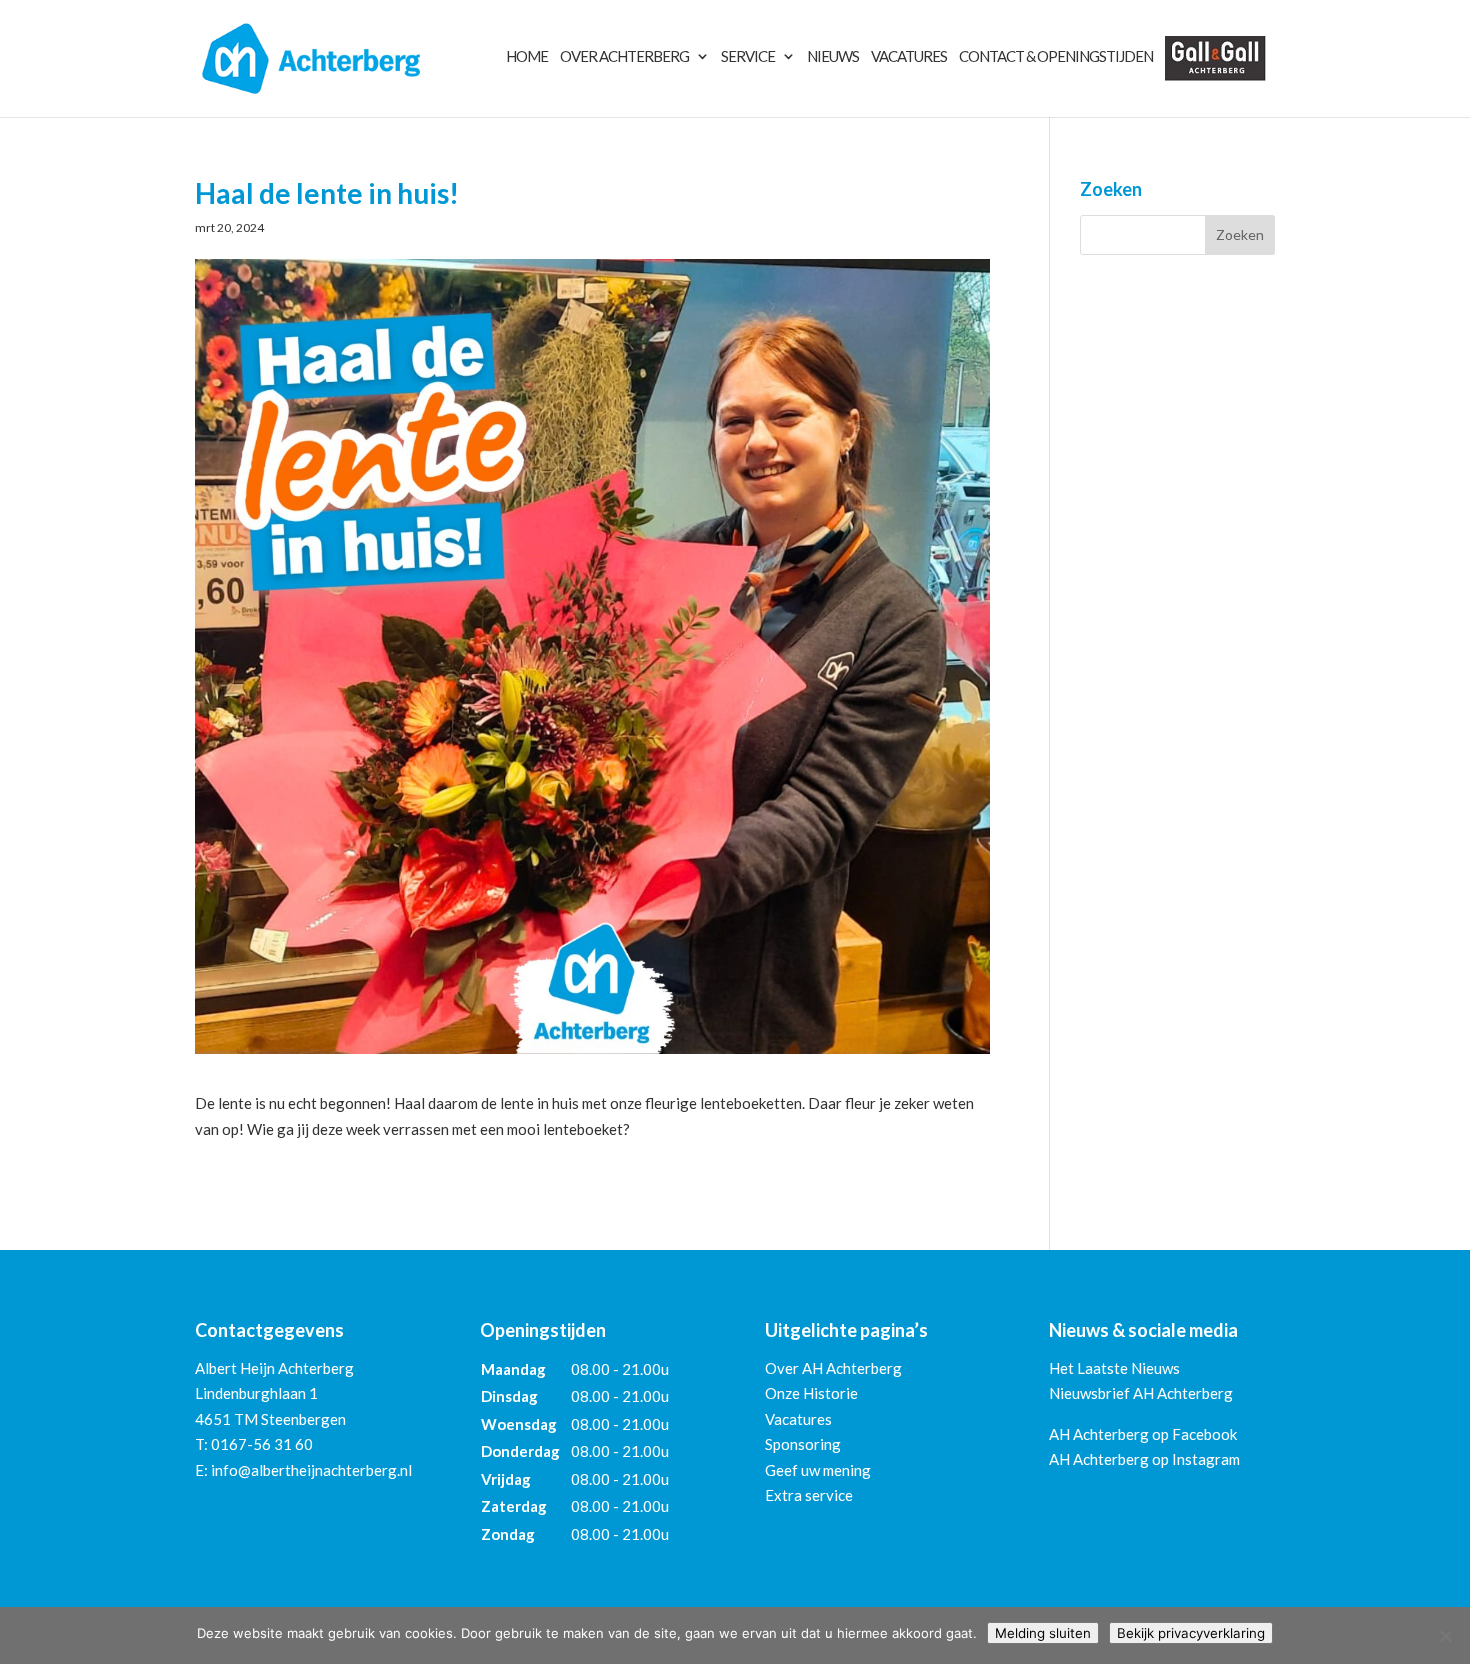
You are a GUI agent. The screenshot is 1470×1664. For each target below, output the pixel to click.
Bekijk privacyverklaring (1191, 1633)
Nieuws (833, 57)
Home (527, 57)
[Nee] (1445, 1636)
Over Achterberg (624, 57)
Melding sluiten (1043, 1633)
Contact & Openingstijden (1056, 57)
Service (748, 57)
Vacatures (909, 57)
